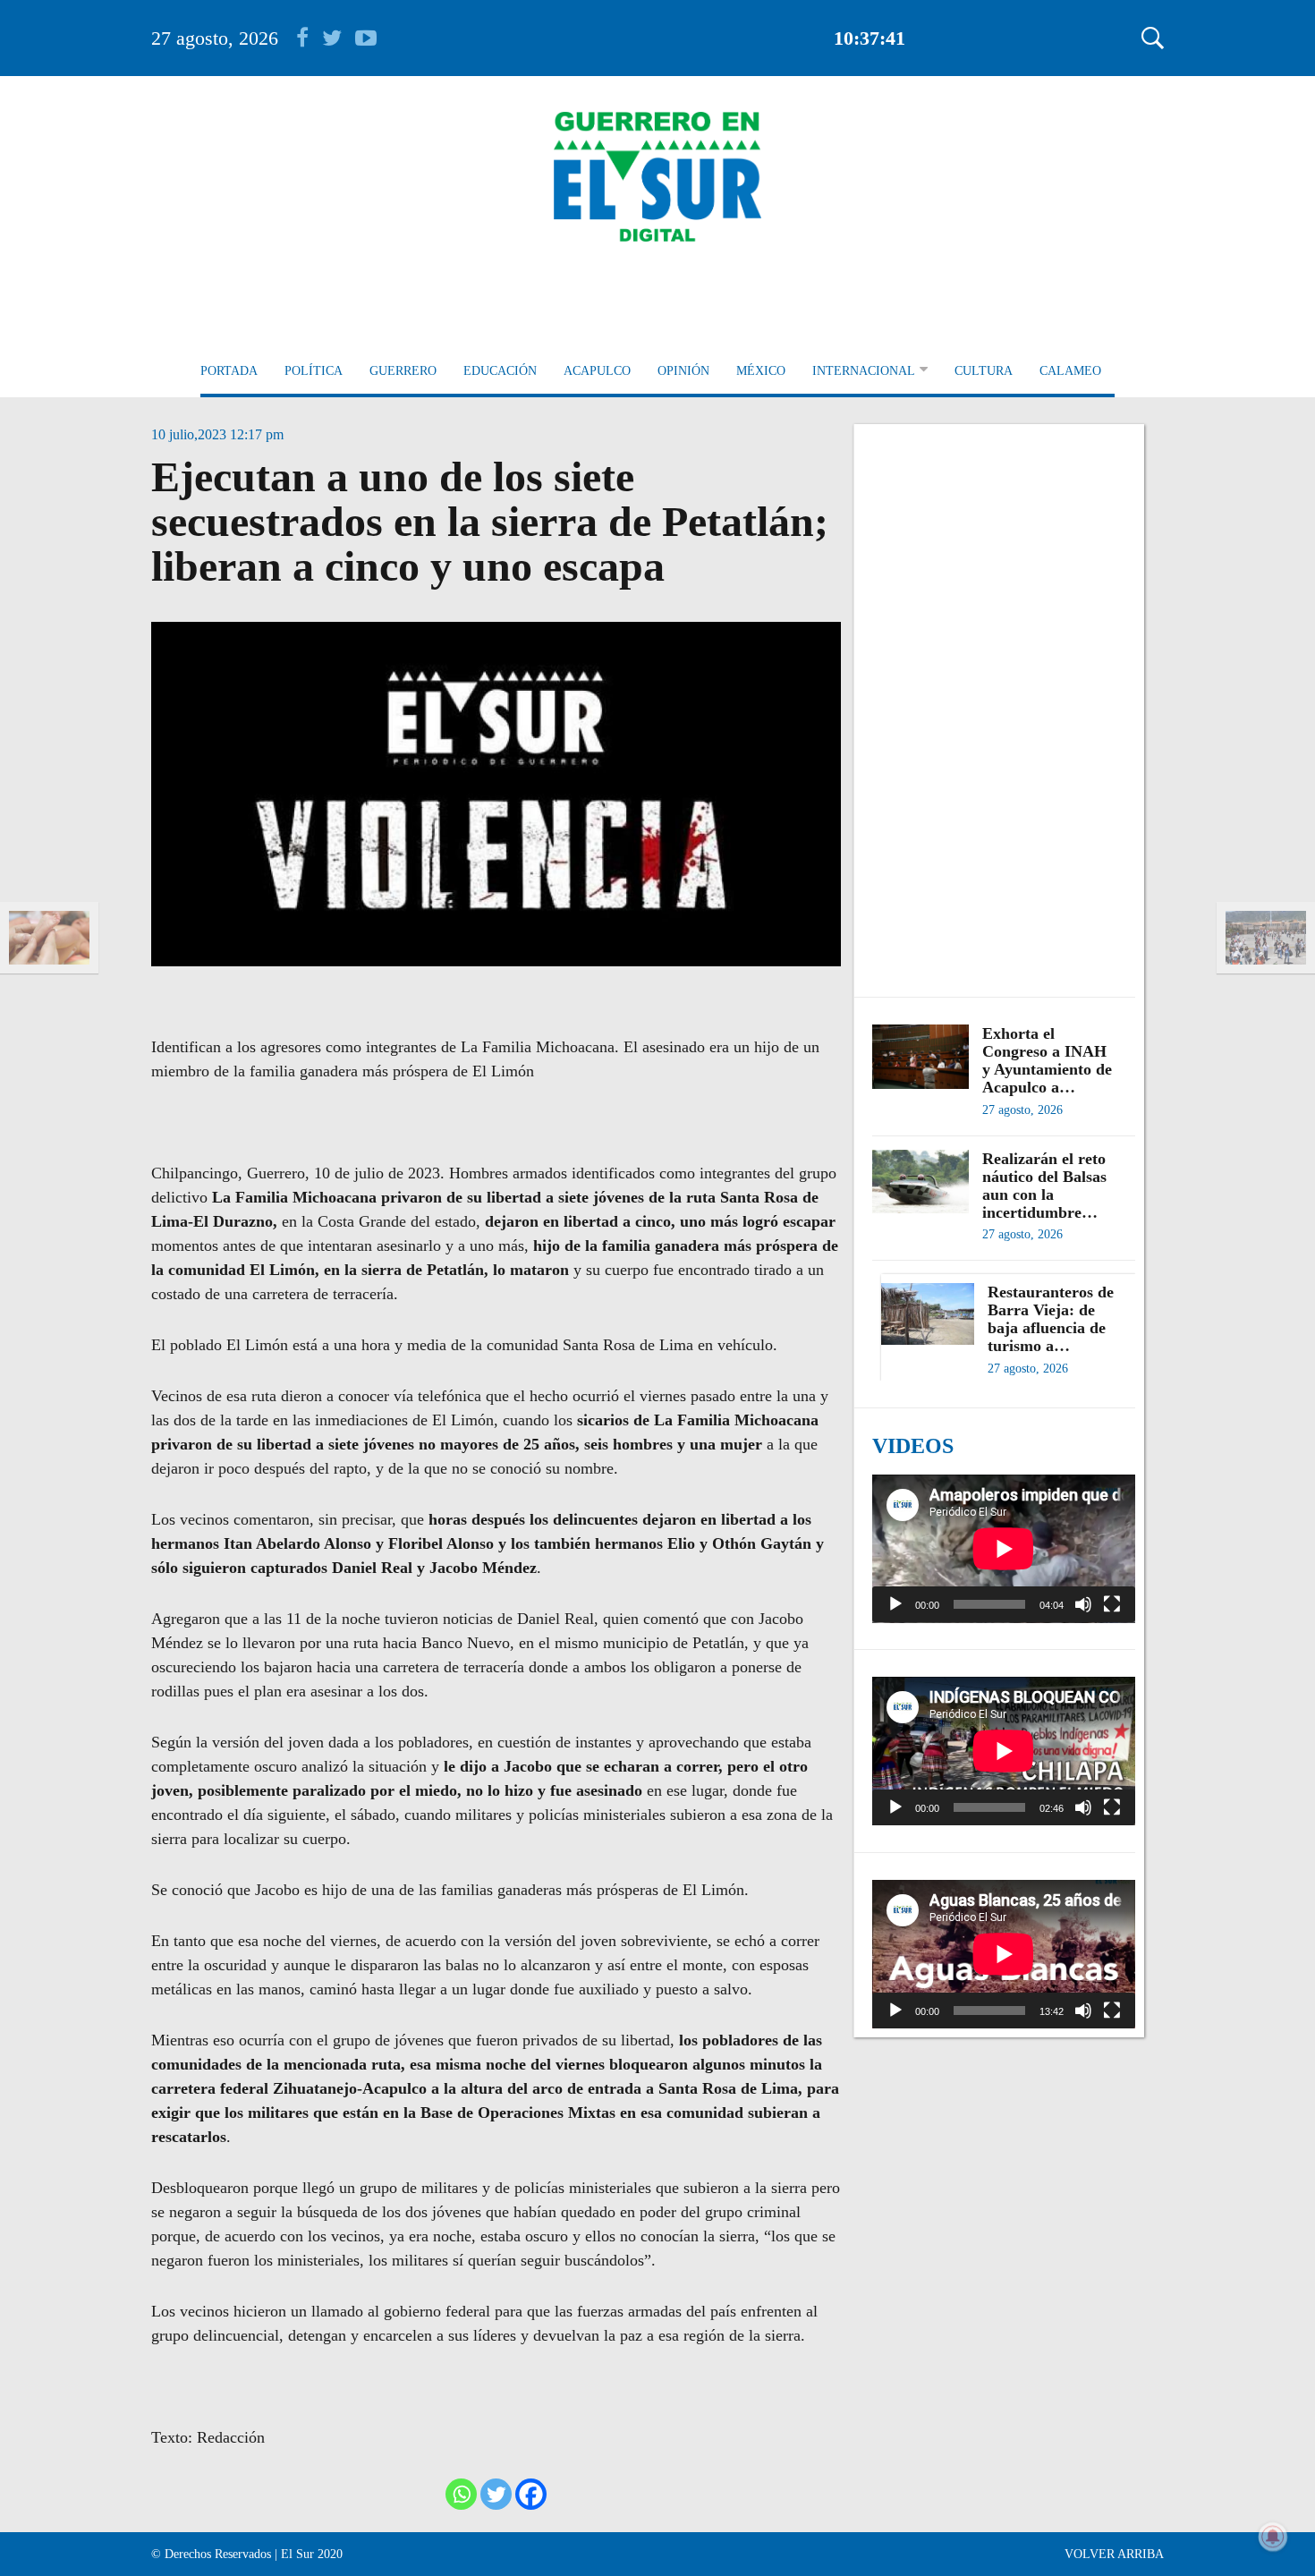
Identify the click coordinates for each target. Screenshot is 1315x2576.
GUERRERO (403, 371)
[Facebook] (531, 2494)
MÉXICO (761, 371)
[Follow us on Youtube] (366, 38)
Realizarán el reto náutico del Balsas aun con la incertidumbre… (1044, 1186)
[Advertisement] (1004, 701)
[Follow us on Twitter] (339, 38)
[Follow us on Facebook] (309, 38)
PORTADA (229, 371)
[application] (1004, 1549)
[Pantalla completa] (1112, 1604)
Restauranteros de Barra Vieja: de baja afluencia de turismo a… (1051, 1319)
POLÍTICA (314, 371)
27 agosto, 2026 (215, 38)
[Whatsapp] (461, 2494)
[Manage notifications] (1273, 2537)
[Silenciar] (1083, 1604)
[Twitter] (496, 2494)
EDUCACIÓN (500, 371)
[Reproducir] (895, 1604)
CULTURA (984, 371)
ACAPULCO (597, 371)
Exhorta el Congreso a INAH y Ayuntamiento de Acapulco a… (1047, 1060)
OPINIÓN (683, 371)
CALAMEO (1070, 371)
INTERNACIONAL (864, 371)
